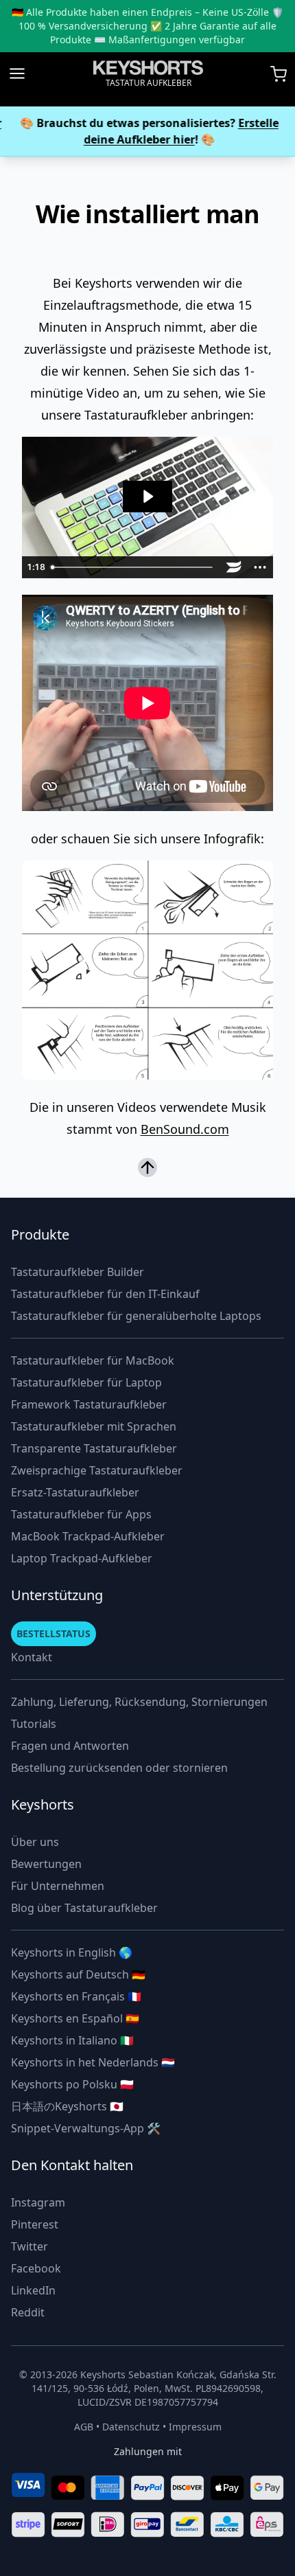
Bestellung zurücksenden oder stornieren (119, 1768)
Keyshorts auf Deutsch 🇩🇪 (78, 1974)
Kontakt (32, 1657)
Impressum (195, 2427)
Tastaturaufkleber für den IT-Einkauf (105, 1294)
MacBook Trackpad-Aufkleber (88, 1536)
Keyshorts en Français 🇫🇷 (76, 1996)
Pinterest (35, 2224)
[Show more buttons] (260, 567)
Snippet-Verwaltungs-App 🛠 (86, 2128)
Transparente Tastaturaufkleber (94, 1448)
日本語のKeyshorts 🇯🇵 (67, 2106)
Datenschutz (131, 2427)
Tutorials (34, 1724)
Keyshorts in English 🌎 (72, 1952)
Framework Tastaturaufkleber (89, 1404)
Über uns (35, 1842)
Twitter (29, 2246)
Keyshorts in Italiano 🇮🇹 (72, 2040)
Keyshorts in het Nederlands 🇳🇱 (93, 2062)
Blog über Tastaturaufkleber (84, 1908)
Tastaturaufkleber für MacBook (93, 1360)
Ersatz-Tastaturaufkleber (75, 1492)
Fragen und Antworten (70, 1746)
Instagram (38, 2202)
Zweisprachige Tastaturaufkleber (97, 1470)
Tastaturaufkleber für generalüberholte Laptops (136, 1316)
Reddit (28, 2312)
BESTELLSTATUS (54, 1633)
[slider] (134, 567)
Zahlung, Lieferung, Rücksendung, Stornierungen (139, 1702)
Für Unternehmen (58, 1886)
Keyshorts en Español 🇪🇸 (75, 2018)
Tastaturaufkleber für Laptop (86, 1382)
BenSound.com (185, 1129)
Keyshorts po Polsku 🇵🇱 (72, 2084)
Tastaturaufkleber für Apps (81, 1514)
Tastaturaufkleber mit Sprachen (94, 1426)
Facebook (36, 2268)
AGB (84, 2427)
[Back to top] (147, 1168)
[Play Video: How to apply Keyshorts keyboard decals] (147, 497)
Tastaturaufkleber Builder (78, 1272)
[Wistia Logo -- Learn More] (234, 567)
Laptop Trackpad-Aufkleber (82, 1558)
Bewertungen (46, 1864)
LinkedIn (33, 2290)
